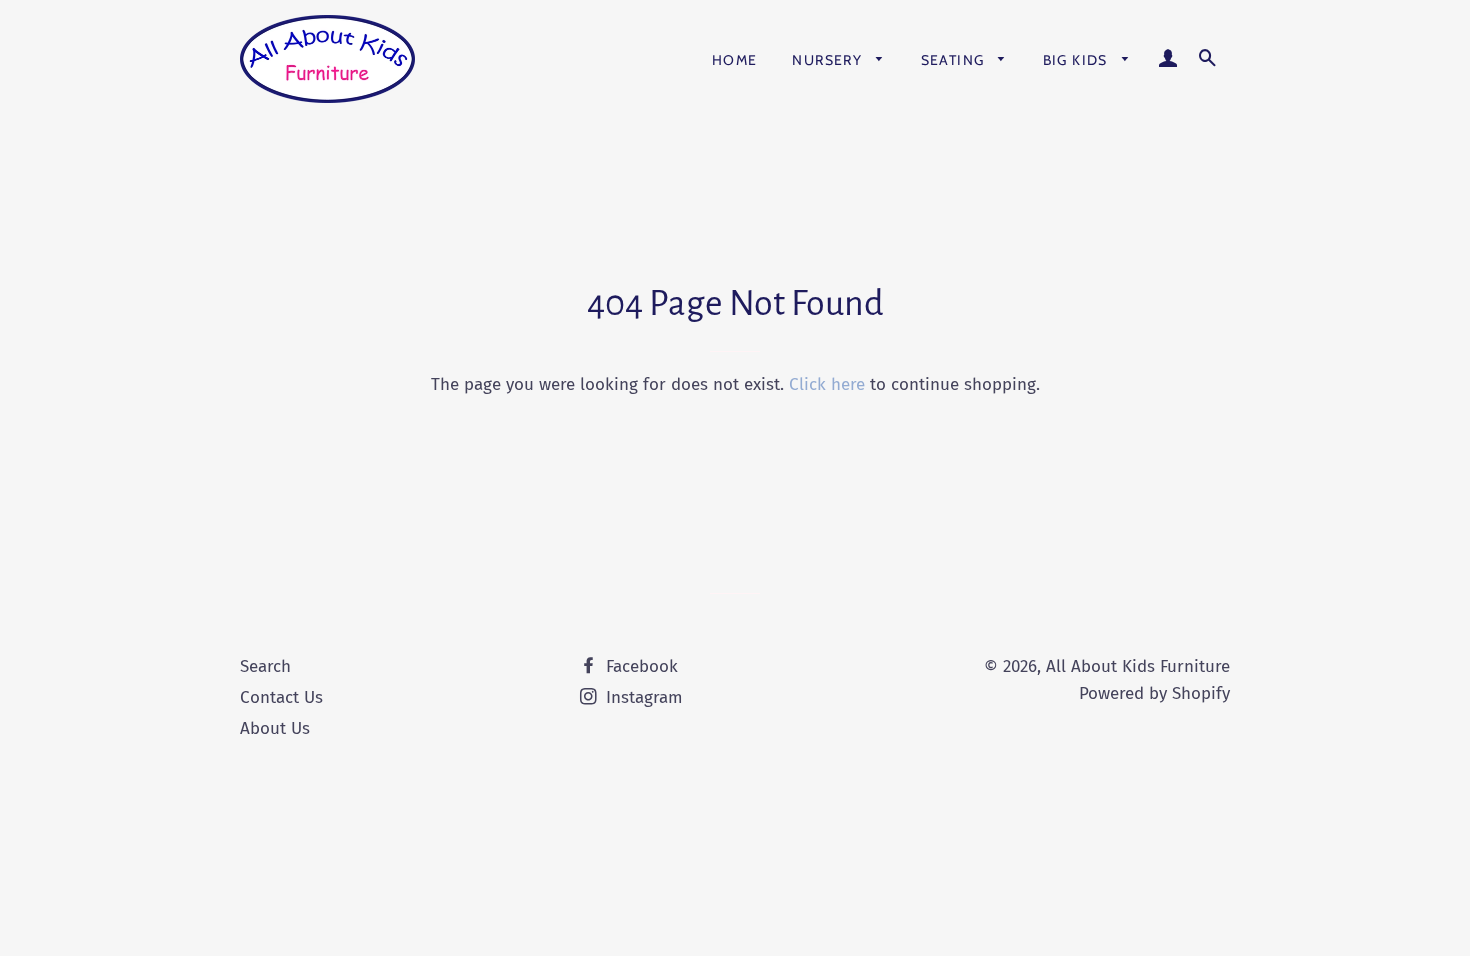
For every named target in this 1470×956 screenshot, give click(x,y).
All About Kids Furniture (1138, 666)
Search (265, 666)
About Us (275, 728)
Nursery (829, 60)
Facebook (639, 666)
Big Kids (1078, 60)
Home (735, 60)
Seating (955, 60)
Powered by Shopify (1154, 693)
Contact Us (281, 697)
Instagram (642, 697)
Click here (827, 384)
